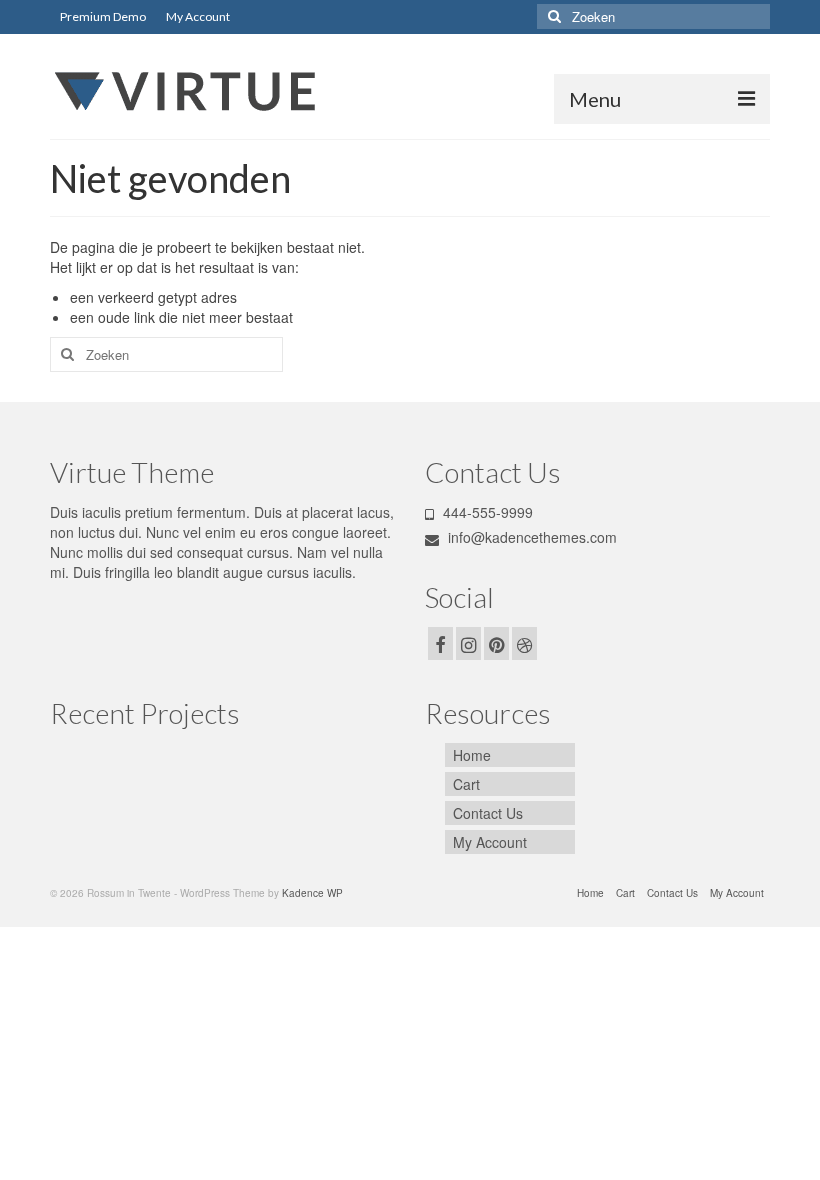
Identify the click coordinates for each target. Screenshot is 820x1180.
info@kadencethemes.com (530, 537)
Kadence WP (312, 893)
